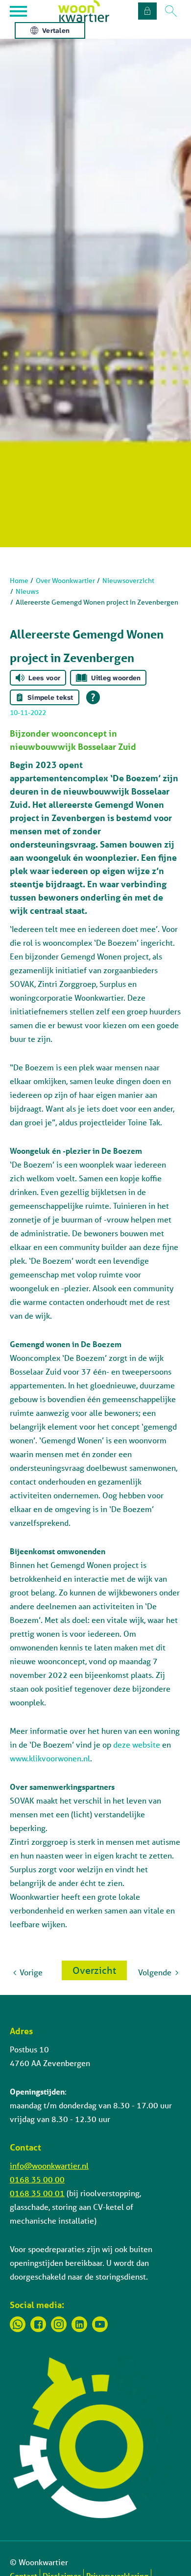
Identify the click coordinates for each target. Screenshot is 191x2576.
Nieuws (27, 591)
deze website (137, 1744)
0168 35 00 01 (37, 2193)
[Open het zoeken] (171, 11)
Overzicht (94, 1970)
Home (19, 581)
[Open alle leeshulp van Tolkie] (93, 697)
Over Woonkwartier (65, 581)
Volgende (155, 1972)
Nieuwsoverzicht (128, 581)
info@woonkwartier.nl (49, 2165)
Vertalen (56, 30)
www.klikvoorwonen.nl (50, 1758)
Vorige (31, 1972)
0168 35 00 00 (37, 2179)
